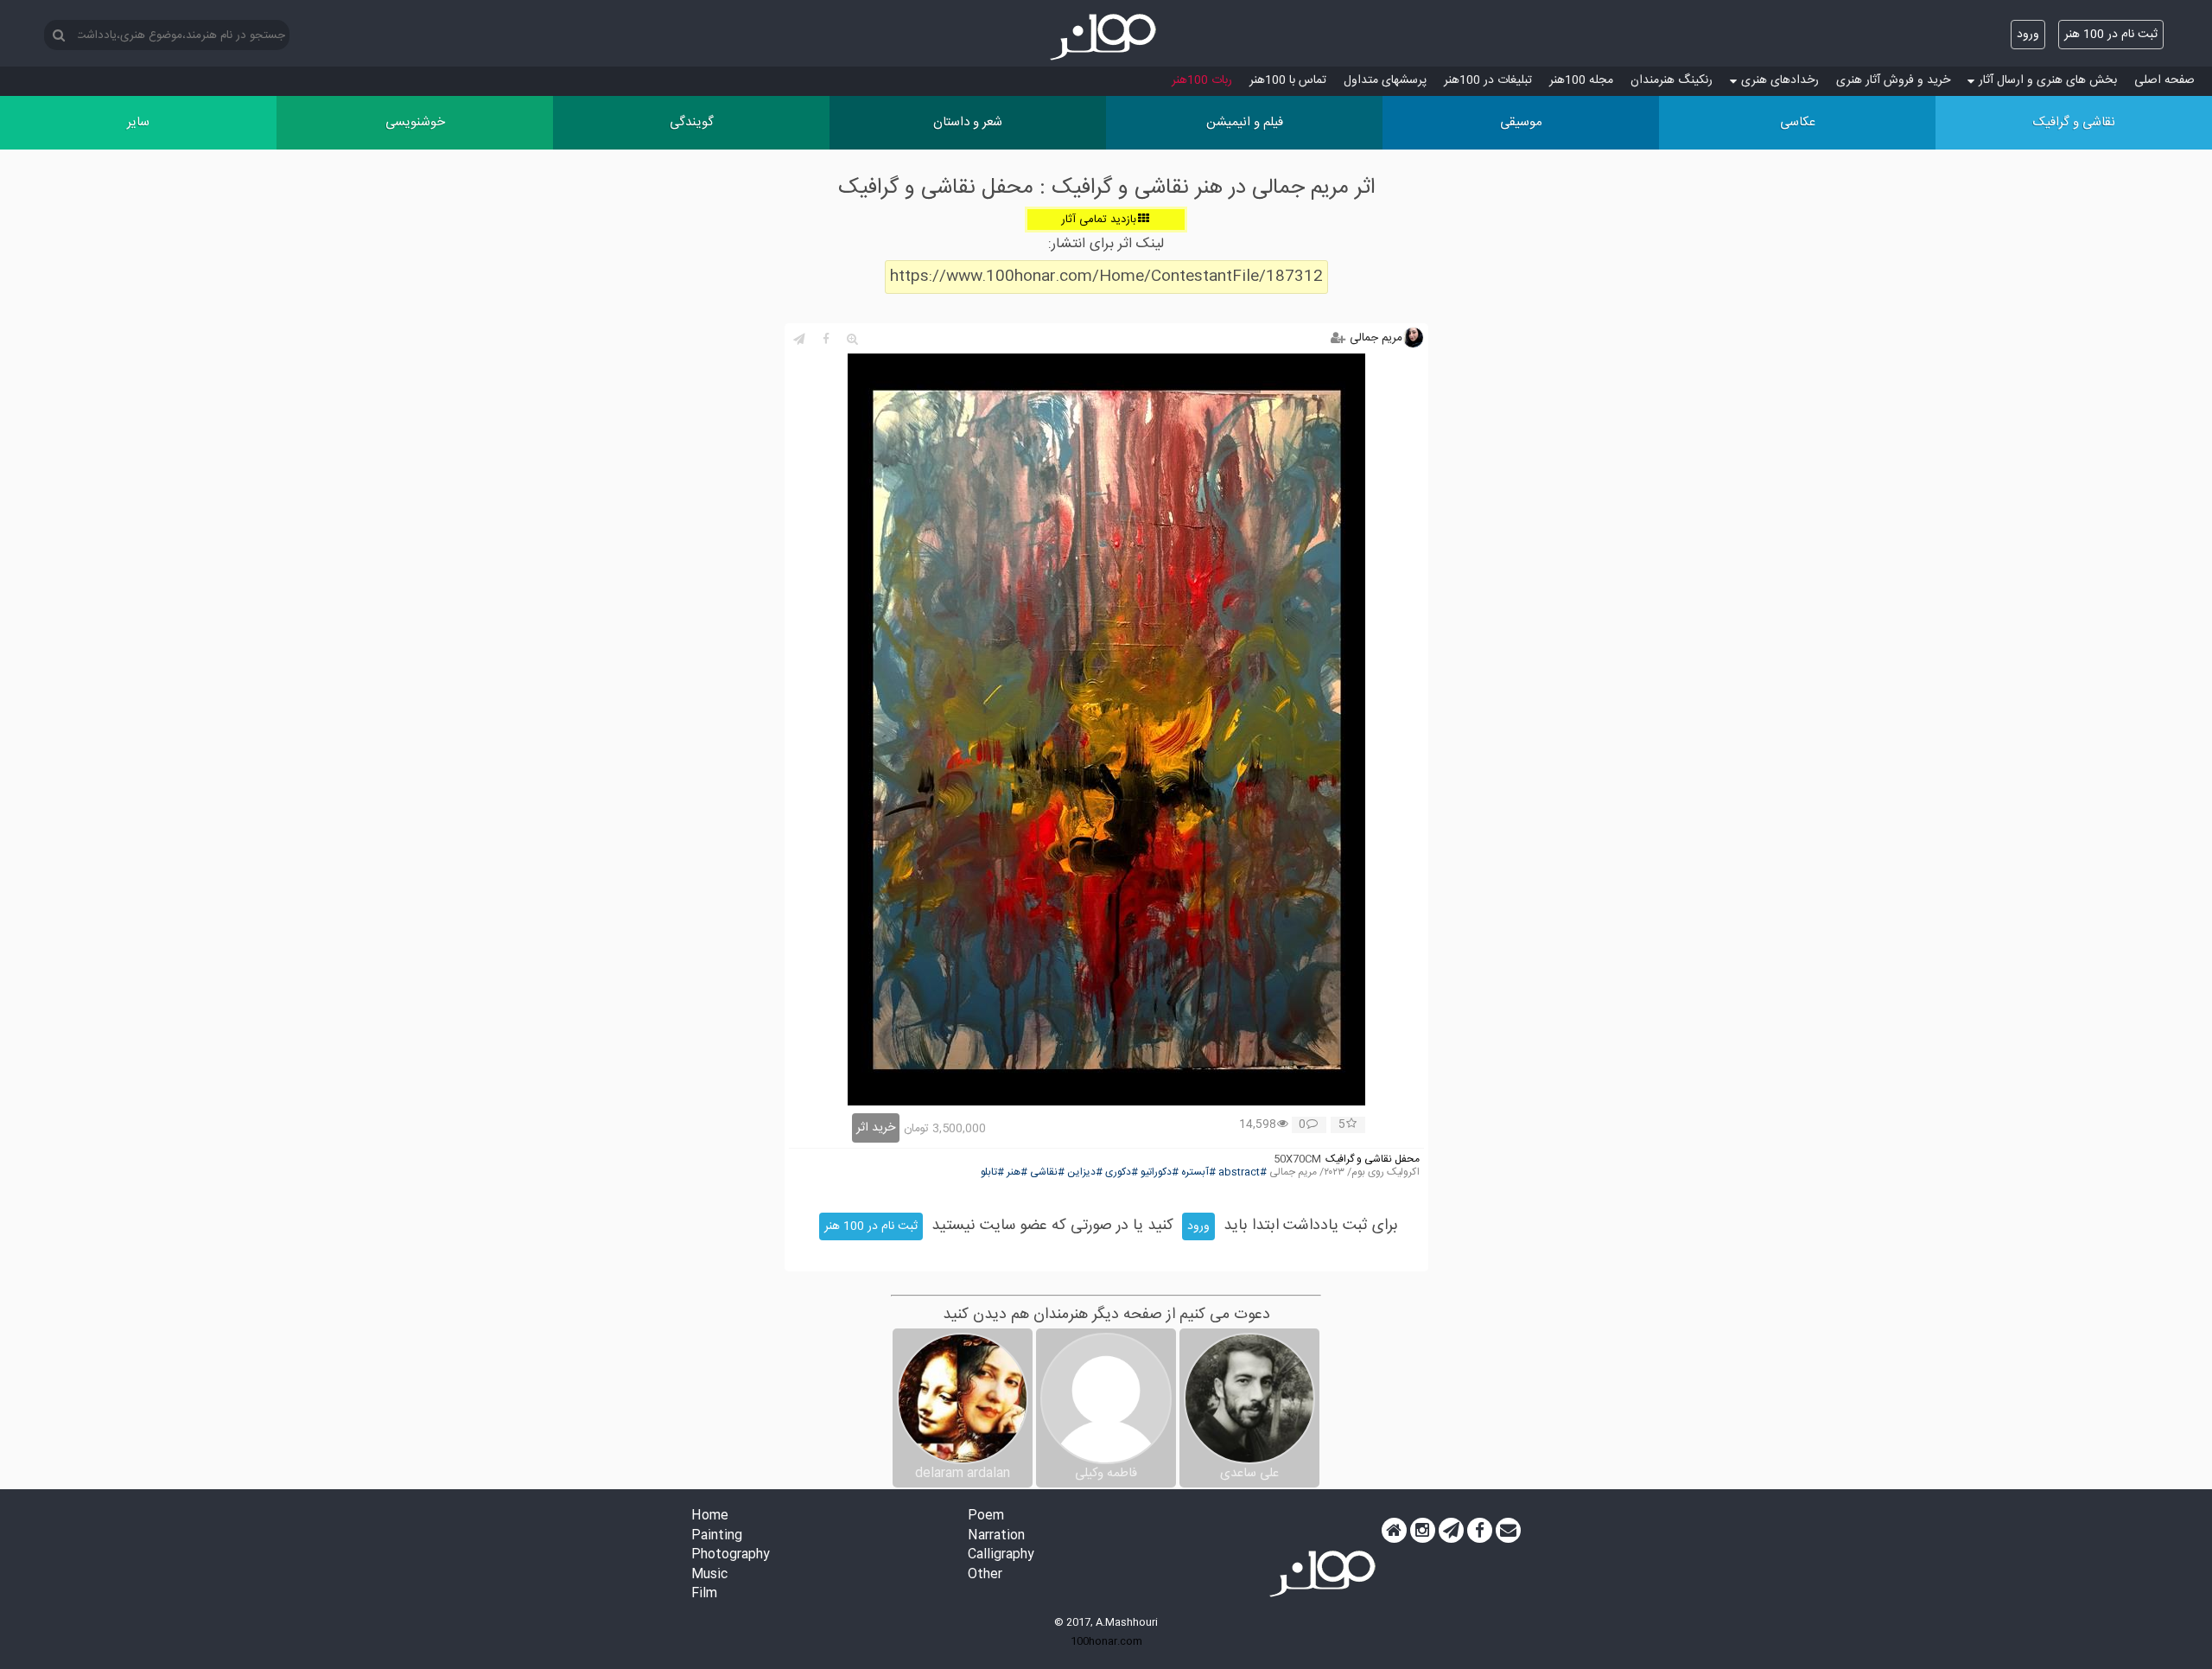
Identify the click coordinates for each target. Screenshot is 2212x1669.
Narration (996, 1536)
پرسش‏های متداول (1385, 80)
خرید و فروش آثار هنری (1893, 80)
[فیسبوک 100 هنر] (1480, 1531)
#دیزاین (1085, 1172)
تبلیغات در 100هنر (1488, 80)
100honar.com (1106, 1641)
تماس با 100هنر (1288, 80)
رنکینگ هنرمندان (1672, 80)
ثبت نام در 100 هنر (2111, 35)
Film (704, 1594)
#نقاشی (1047, 1172)
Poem (986, 1516)
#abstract (1243, 1172)
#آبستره (1198, 1172)
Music (709, 1575)
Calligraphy (1001, 1555)
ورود (2028, 35)
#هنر (1017, 1172)
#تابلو (992, 1172)
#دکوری (1122, 1172)
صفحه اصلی (2164, 80)
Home (710, 1516)
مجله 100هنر (1581, 80)
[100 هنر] (1106, 37)
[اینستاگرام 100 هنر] (1423, 1531)
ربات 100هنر (1202, 80)
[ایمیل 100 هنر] (1508, 1531)
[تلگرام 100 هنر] (1451, 1531)
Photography (731, 1555)
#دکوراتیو (1160, 1172)
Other (985, 1575)
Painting (717, 1536)
